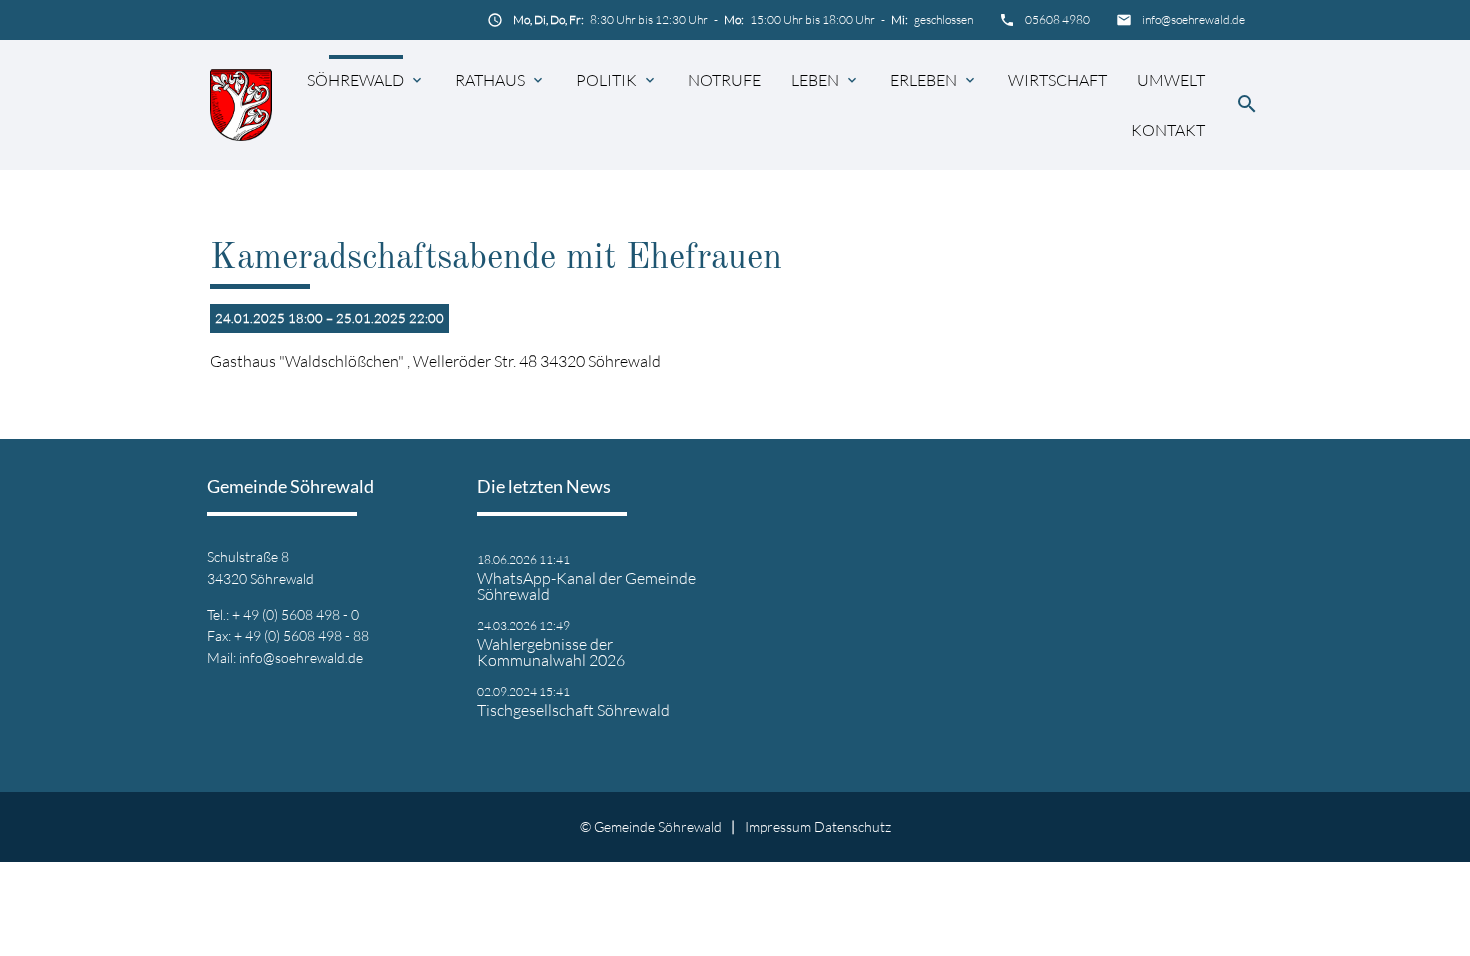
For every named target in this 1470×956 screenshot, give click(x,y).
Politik (606, 80)
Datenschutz (852, 826)
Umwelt (1171, 80)
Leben (815, 80)
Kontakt (1168, 130)
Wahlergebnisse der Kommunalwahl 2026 (551, 652)
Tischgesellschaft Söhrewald (573, 710)
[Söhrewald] (241, 104)
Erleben (923, 80)
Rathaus (490, 80)
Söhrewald (355, 80)
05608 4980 (1057, 19)
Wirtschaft (1057, 80)
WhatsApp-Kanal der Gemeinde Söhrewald (586, 586)
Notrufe (724, 80)
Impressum (778, 826)
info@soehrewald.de (1193, 19)
